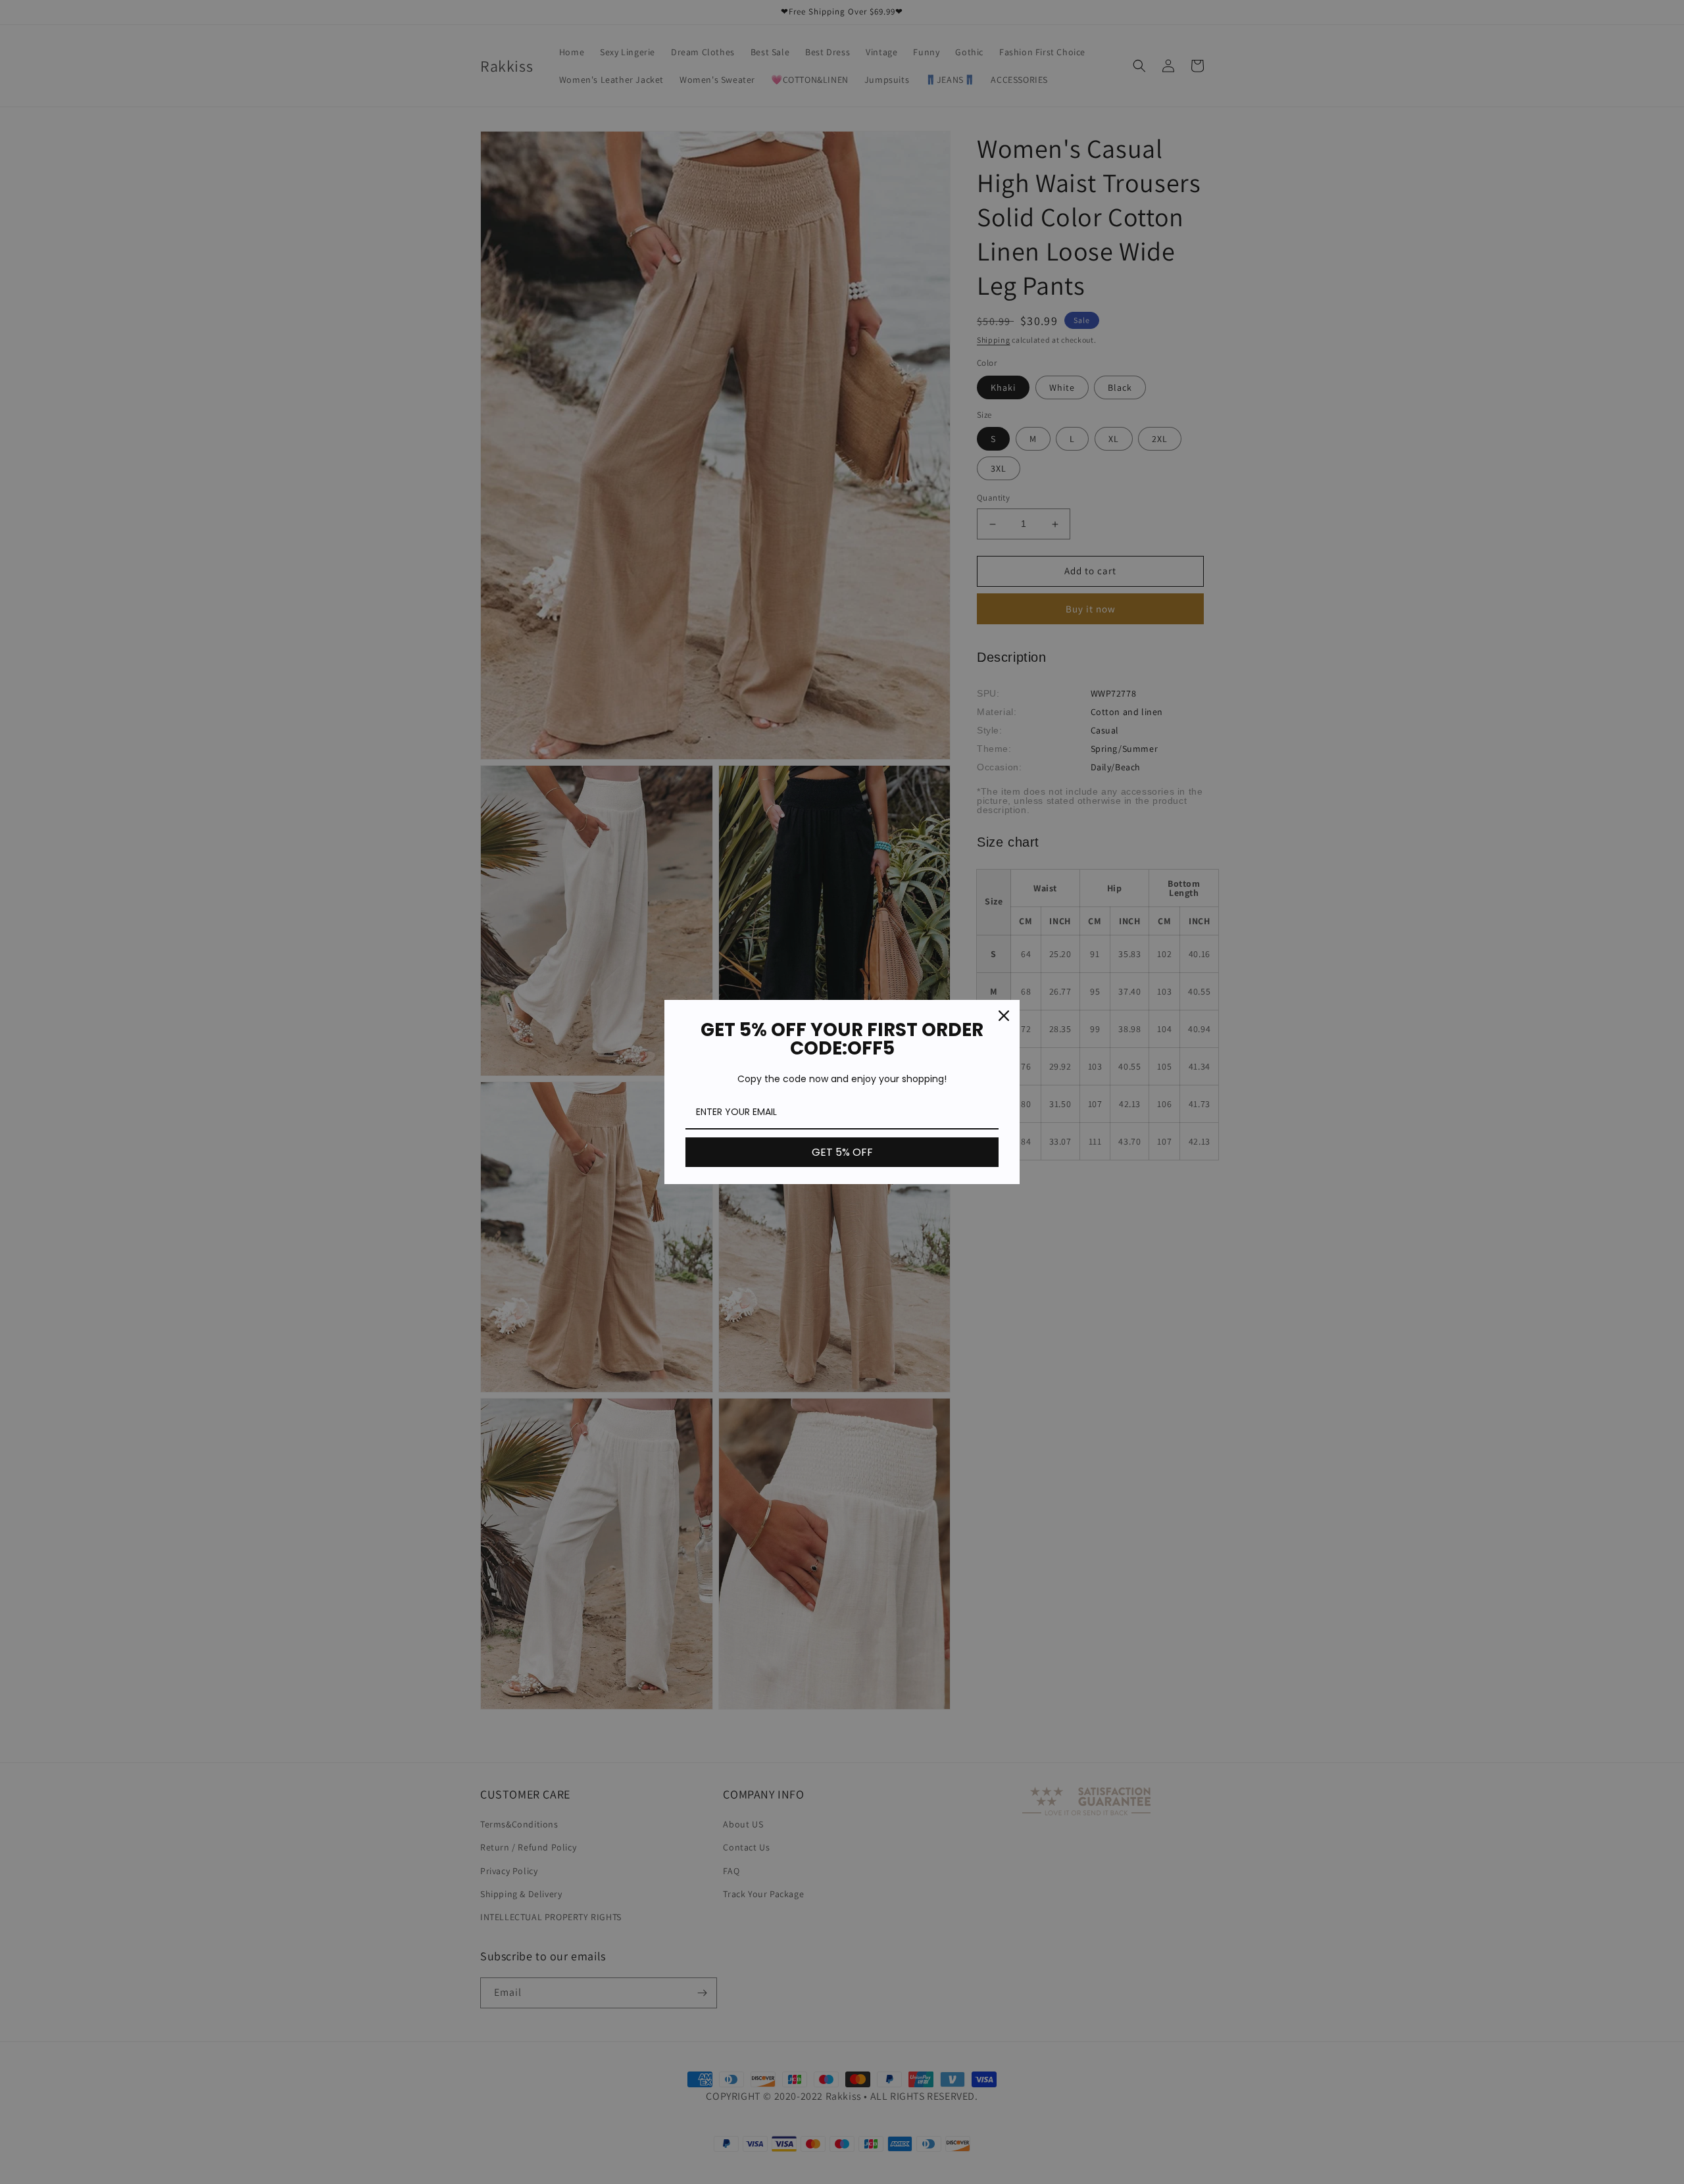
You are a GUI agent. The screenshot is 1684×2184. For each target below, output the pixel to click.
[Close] (1004, 1016)
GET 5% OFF (842, 1152)
